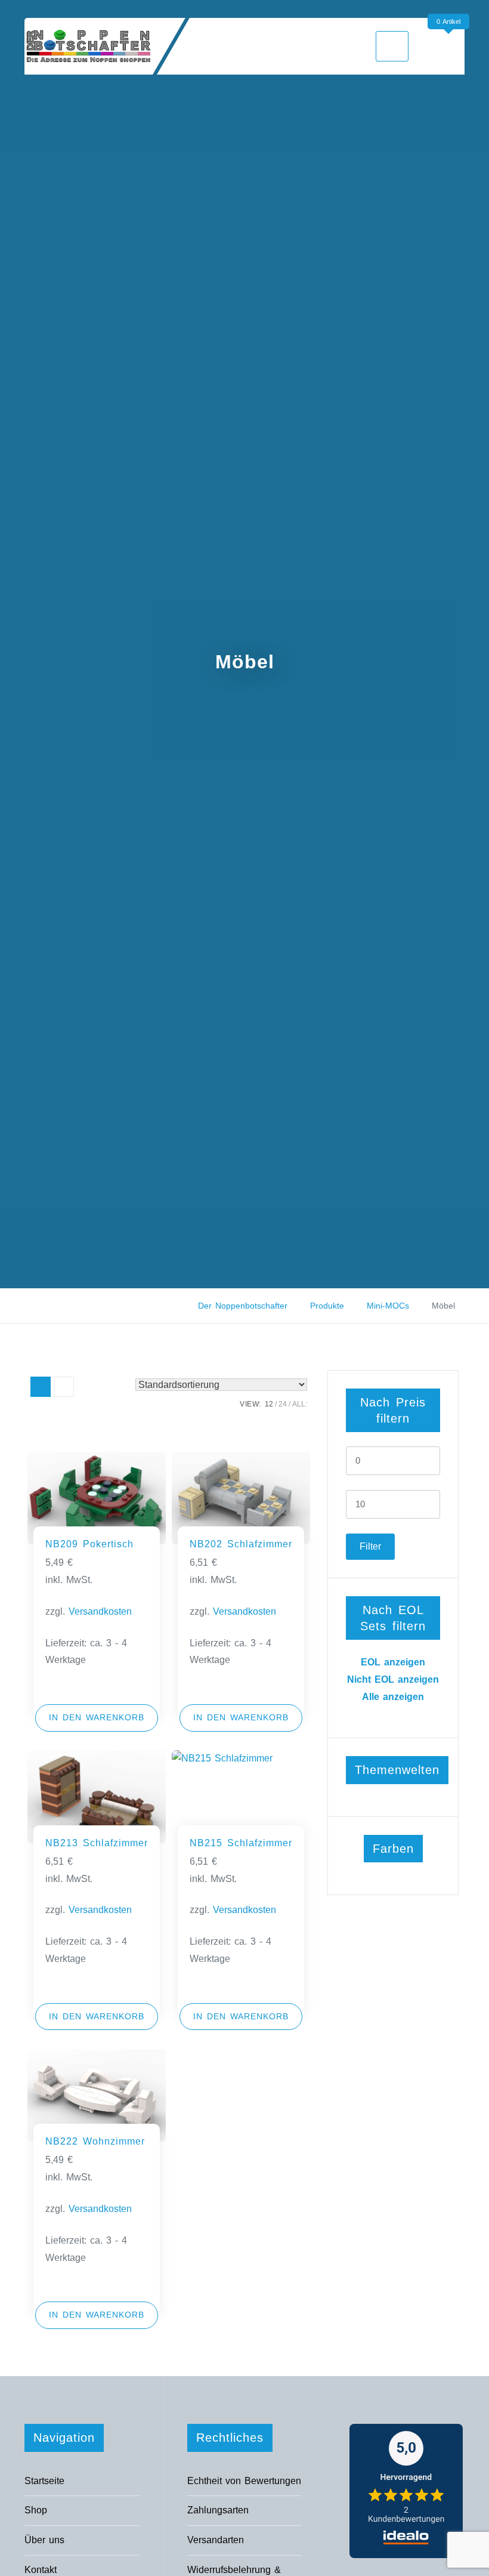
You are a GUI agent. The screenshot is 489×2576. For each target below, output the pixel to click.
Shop (36, 2510)
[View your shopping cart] (451, 46)
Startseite (44, 2481)
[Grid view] (41, 1387)
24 (283, 1404)
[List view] (64, 1387)
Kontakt (41, 2570)
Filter (370, 1546)
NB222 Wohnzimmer (95, 2141)
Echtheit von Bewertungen (244, 2481)
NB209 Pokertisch (89, 1544)
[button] (97, 1718)
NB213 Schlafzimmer (97, 1843)
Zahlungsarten (218, 2510)
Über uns (44, 2540)
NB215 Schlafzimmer (241, 1843)
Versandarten (216, 2540)
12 (269, 1404)
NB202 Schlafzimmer (241, 1544)
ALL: (300, 1404)
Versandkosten (100, 1611)
